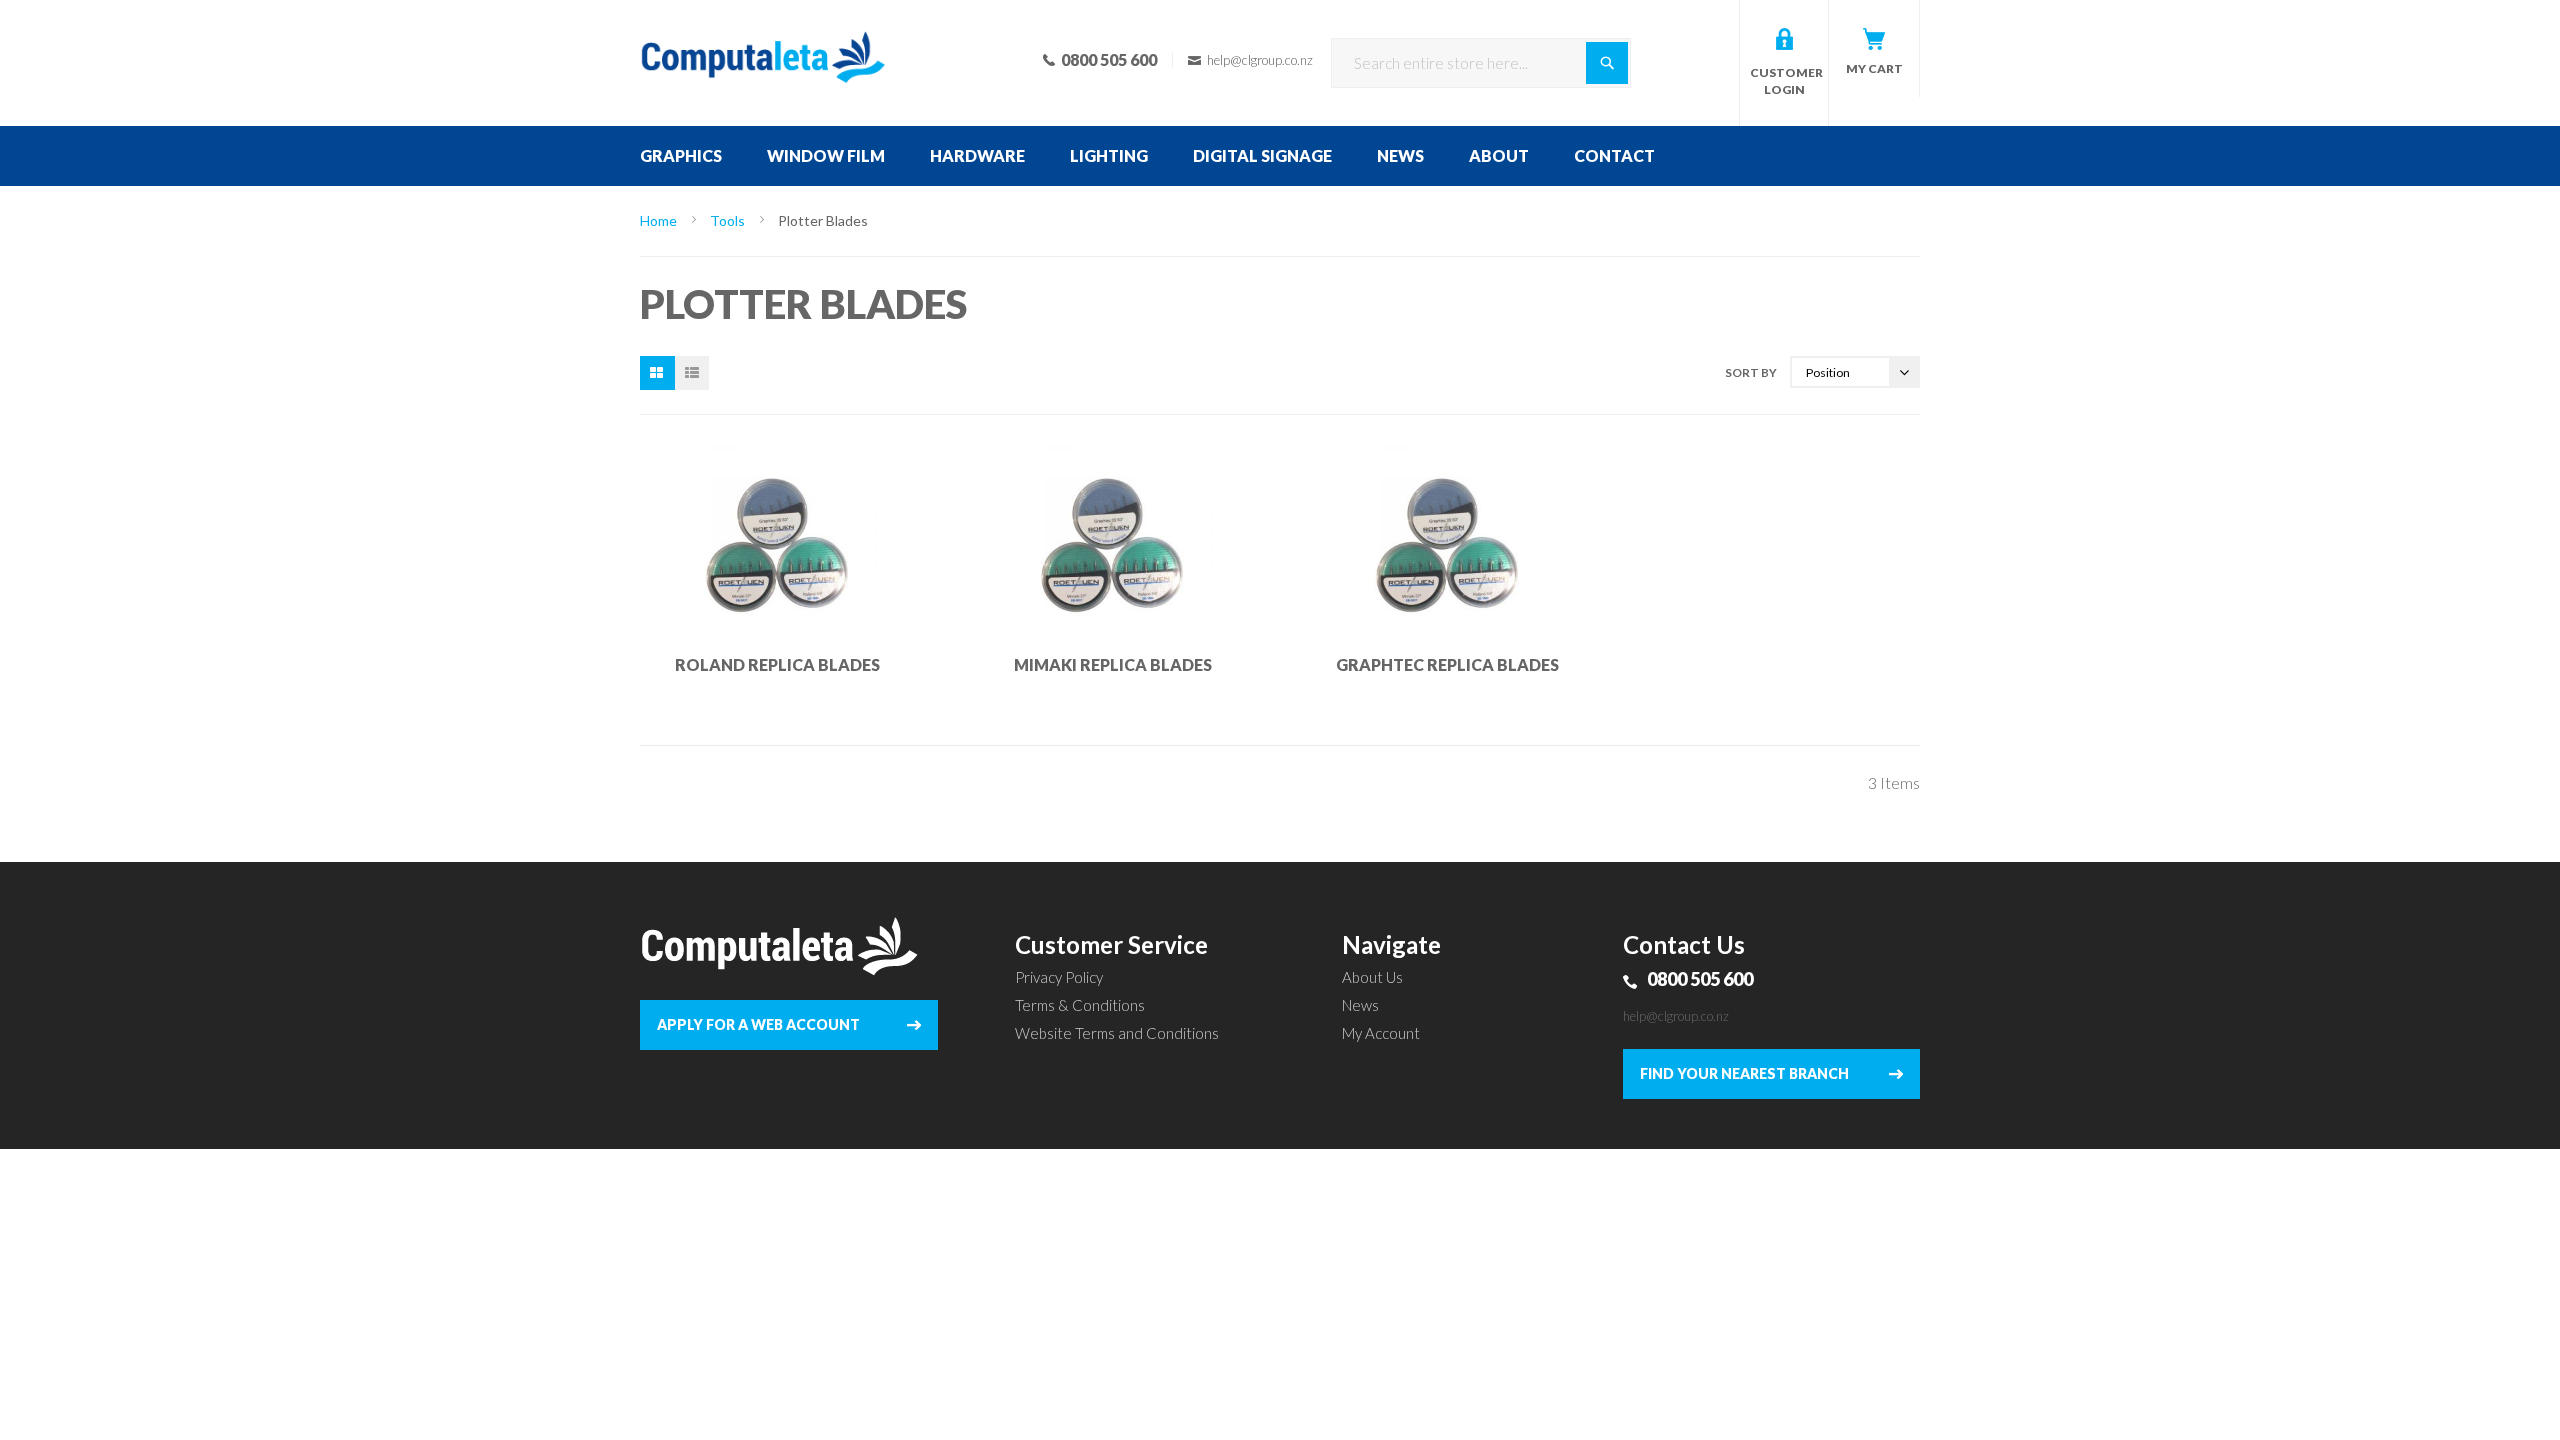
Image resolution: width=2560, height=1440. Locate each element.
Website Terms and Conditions (1117, 1033)
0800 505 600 (1700, 979)
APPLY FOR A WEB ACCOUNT (758, 1024)
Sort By (1751, 372)
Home (660, 220)
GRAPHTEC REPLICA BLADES (1447, 664)
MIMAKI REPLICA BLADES (1113, 664)
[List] (692, 373)
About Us (1372, 977)
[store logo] (763, 30)
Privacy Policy (1059, 977)
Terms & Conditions (1080, 1005)
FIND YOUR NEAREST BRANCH (1744, 1073)
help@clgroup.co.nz (1676, 1016)
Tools (729, 220)
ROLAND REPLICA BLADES (777, 664)
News (1360, 1005)
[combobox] (1481, 63)
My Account (1381, 1033)
